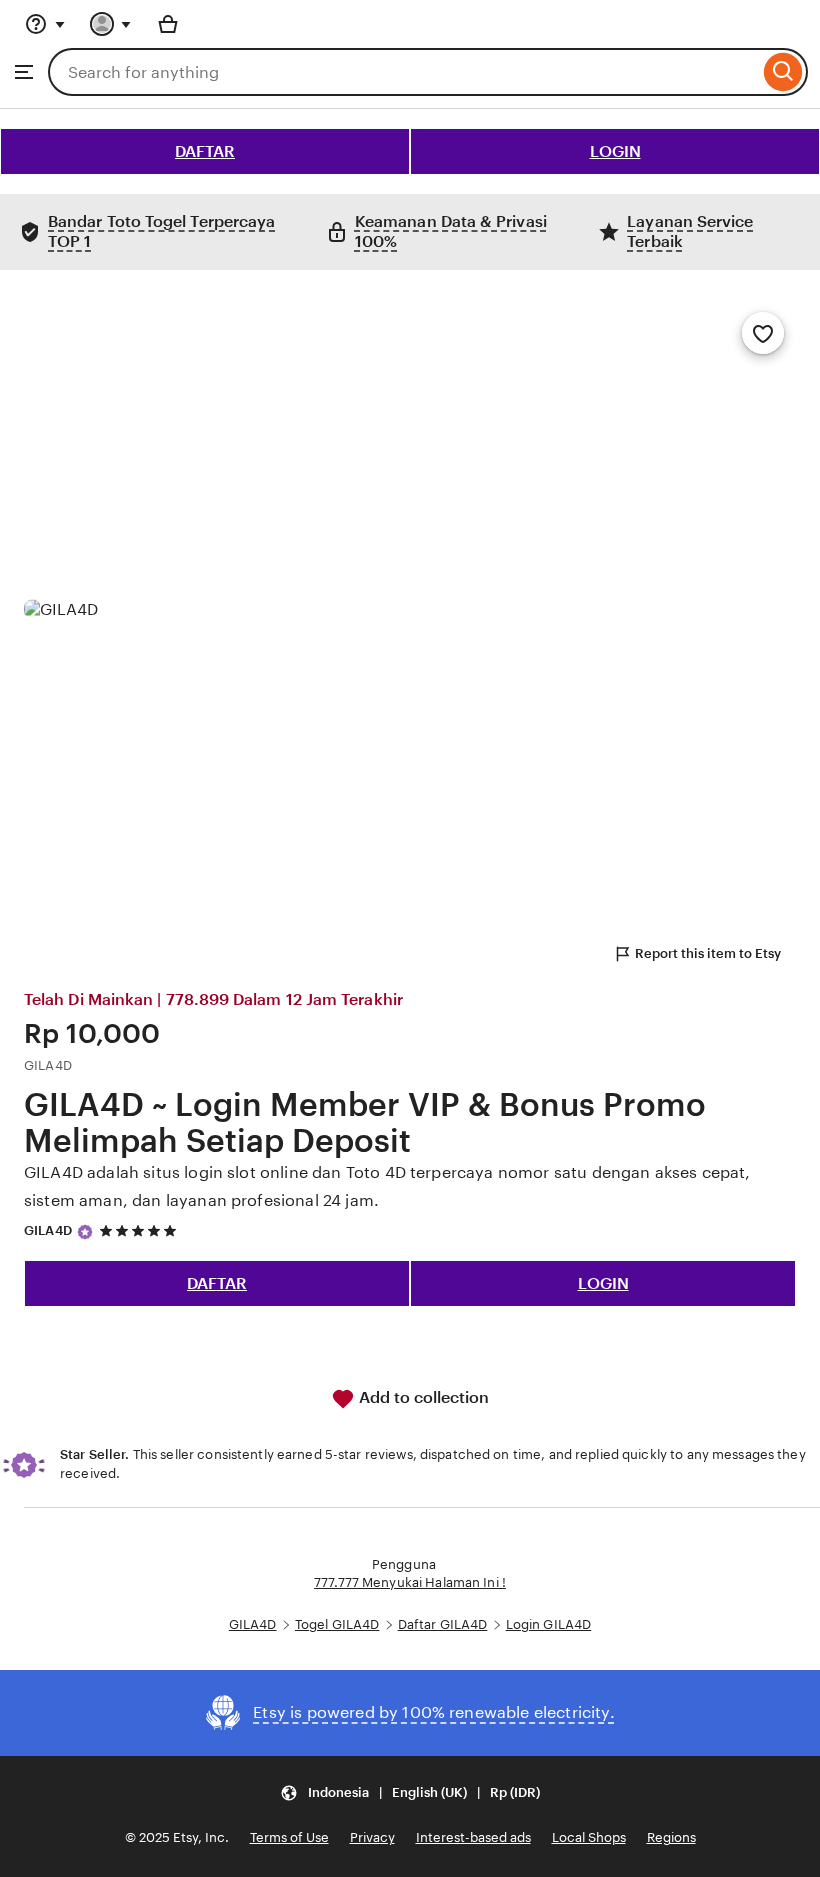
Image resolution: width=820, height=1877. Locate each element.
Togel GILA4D (337, 1624)
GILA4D (48, 1230)
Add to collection (422, 1397)
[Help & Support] (45, 24)
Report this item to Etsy (708, 953)
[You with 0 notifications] (111, 24)
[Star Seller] (85, 1232)
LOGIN (615, 151)
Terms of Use (289, 1837)
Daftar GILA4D (443, 1624)
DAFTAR (205, 151)
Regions (671, 1837)
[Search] (783, 72)
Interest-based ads (473, 1837)
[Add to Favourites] (763, 333)
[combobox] (403, 72)
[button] (410, 1792)
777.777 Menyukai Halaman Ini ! (410, 1582)
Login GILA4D (549, 1624)
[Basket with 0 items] (168, 24)
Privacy (372, 1837)
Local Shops (589, 1837)
